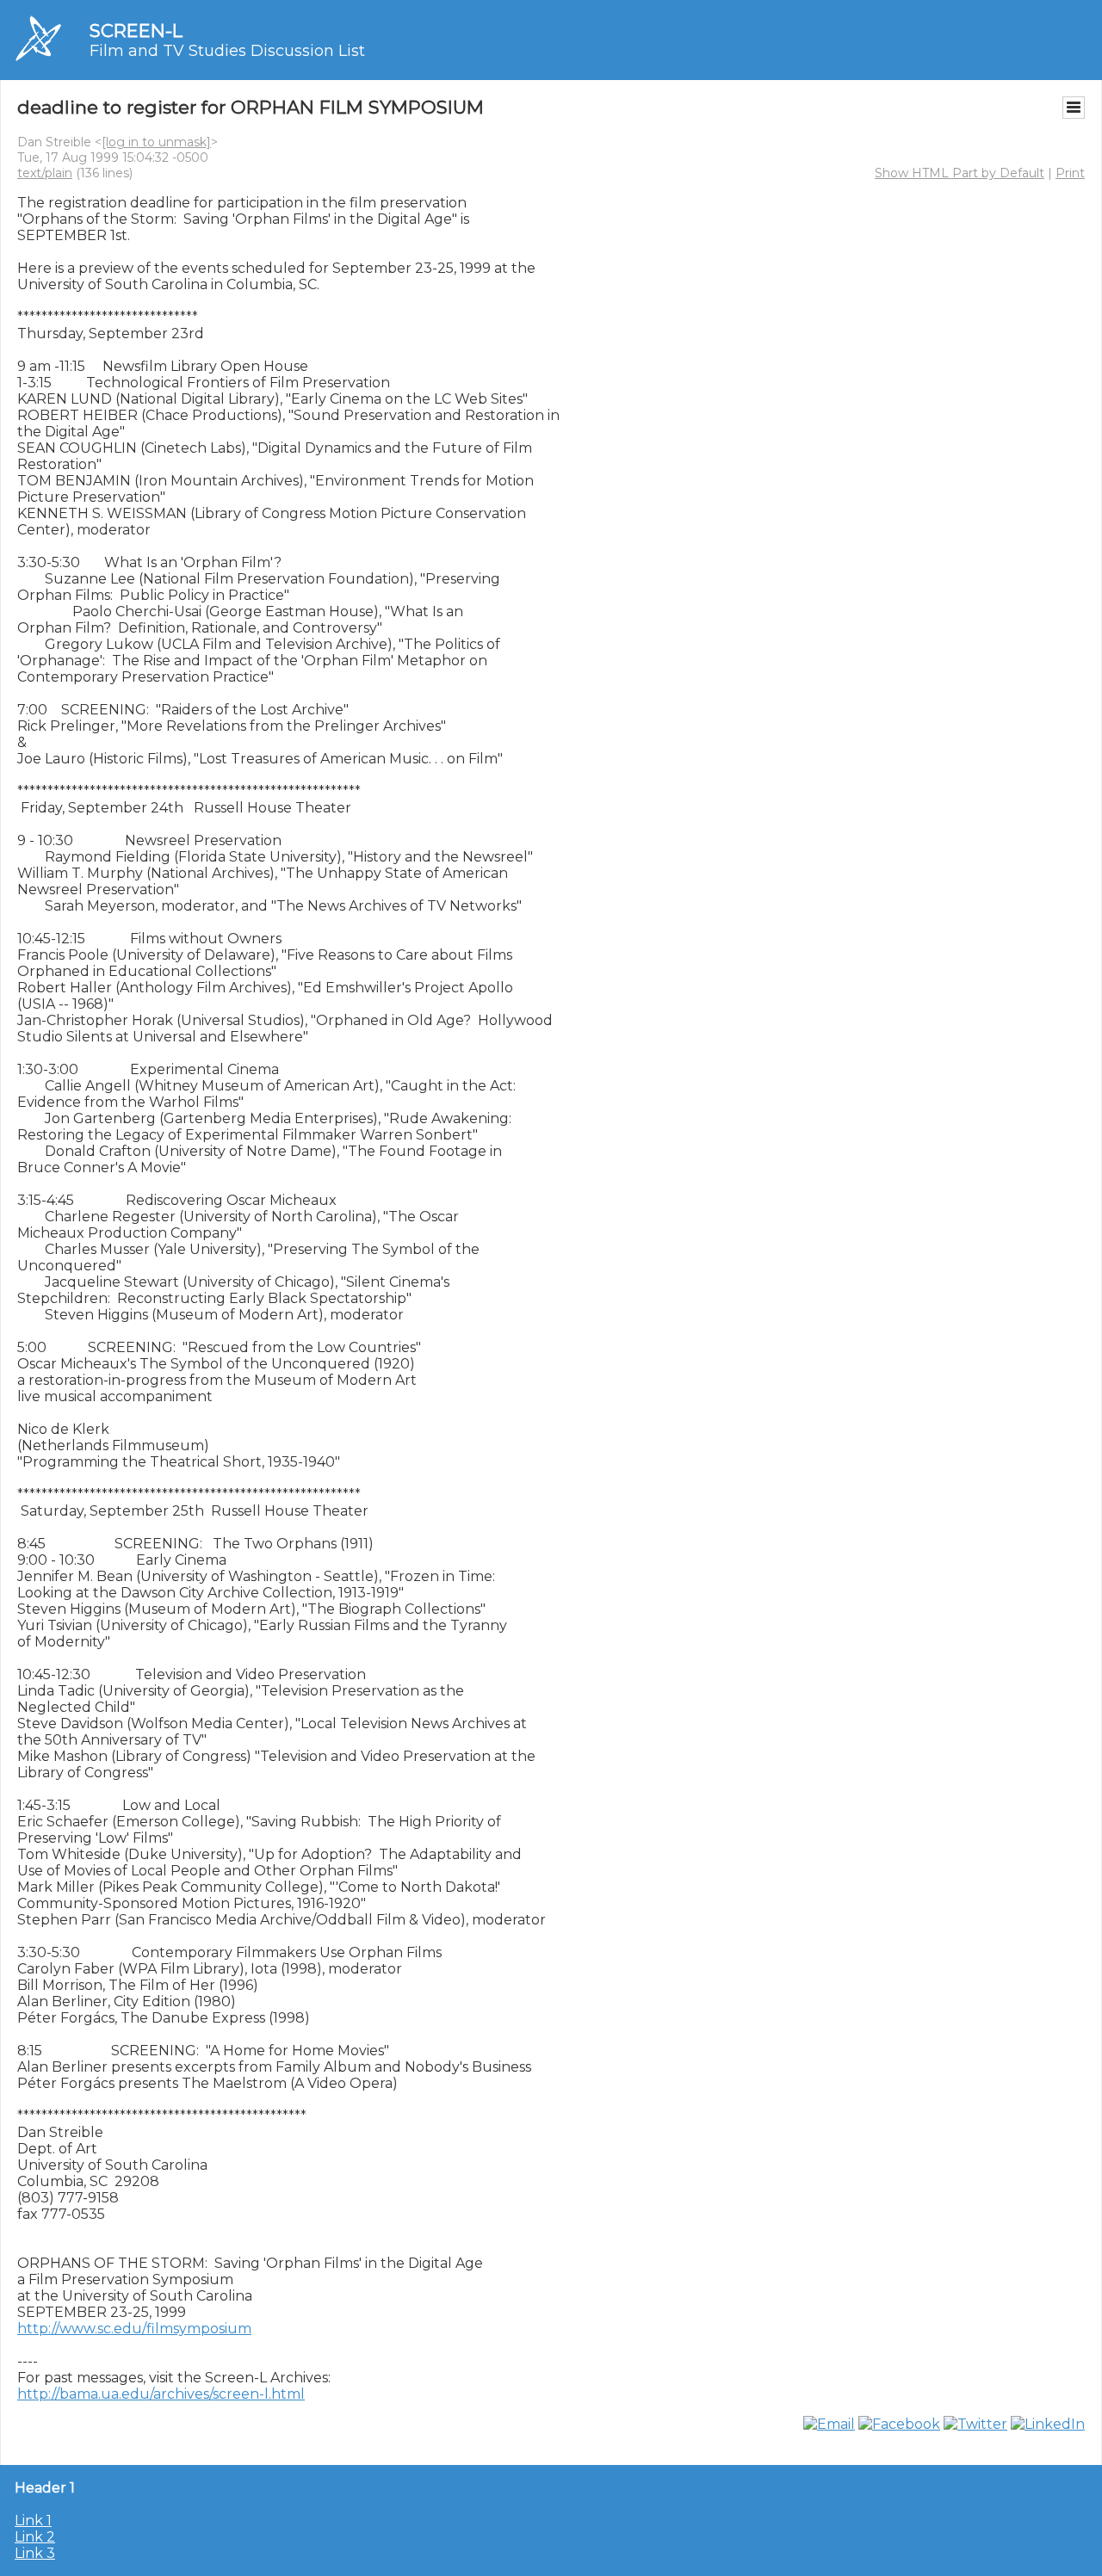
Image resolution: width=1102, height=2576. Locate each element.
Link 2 (35, 2537)
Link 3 (35, 2553)
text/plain (45, 173)
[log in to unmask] (156, 142)
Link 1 (33, 2520)
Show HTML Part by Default (960, 173)
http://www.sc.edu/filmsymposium (134, 2329)
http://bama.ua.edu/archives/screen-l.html (161, 2394)
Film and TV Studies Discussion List (227, 51)
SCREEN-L (136, 31)
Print (1070, 173)
